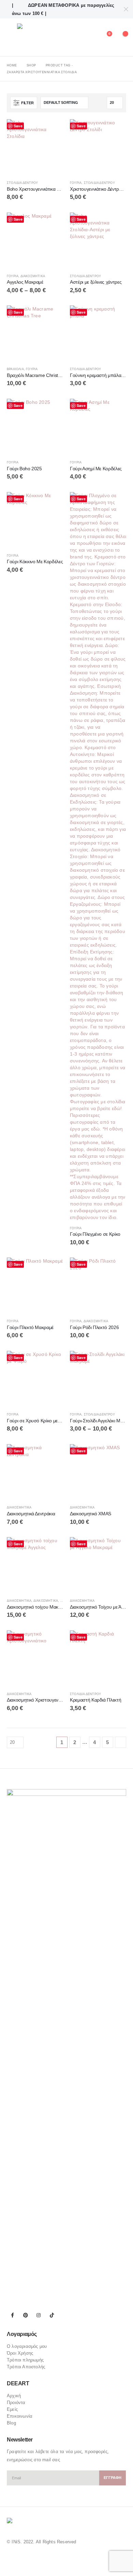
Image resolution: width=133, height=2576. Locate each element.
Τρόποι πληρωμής (25, 2360)
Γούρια (76, 183)
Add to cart (52, 130)
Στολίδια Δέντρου (22, 183)
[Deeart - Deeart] (36, 37)
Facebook (13, 2315)
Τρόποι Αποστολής (26, 2367)
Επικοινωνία (20, 2416)
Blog (11, 2423)
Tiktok (52, 2315)
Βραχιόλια (15, 369)
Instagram (39, 2315)
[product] (35, 147)
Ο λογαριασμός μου (27, 2346)
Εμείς (12, 2409)
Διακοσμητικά (33, 276)
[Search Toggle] (89, 37)
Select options (115, 130)
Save (18, 126)
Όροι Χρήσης (20, 2353)
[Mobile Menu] (12, 37)
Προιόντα (16, 2403)
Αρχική (14, 2396)
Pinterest (26, 2315)
